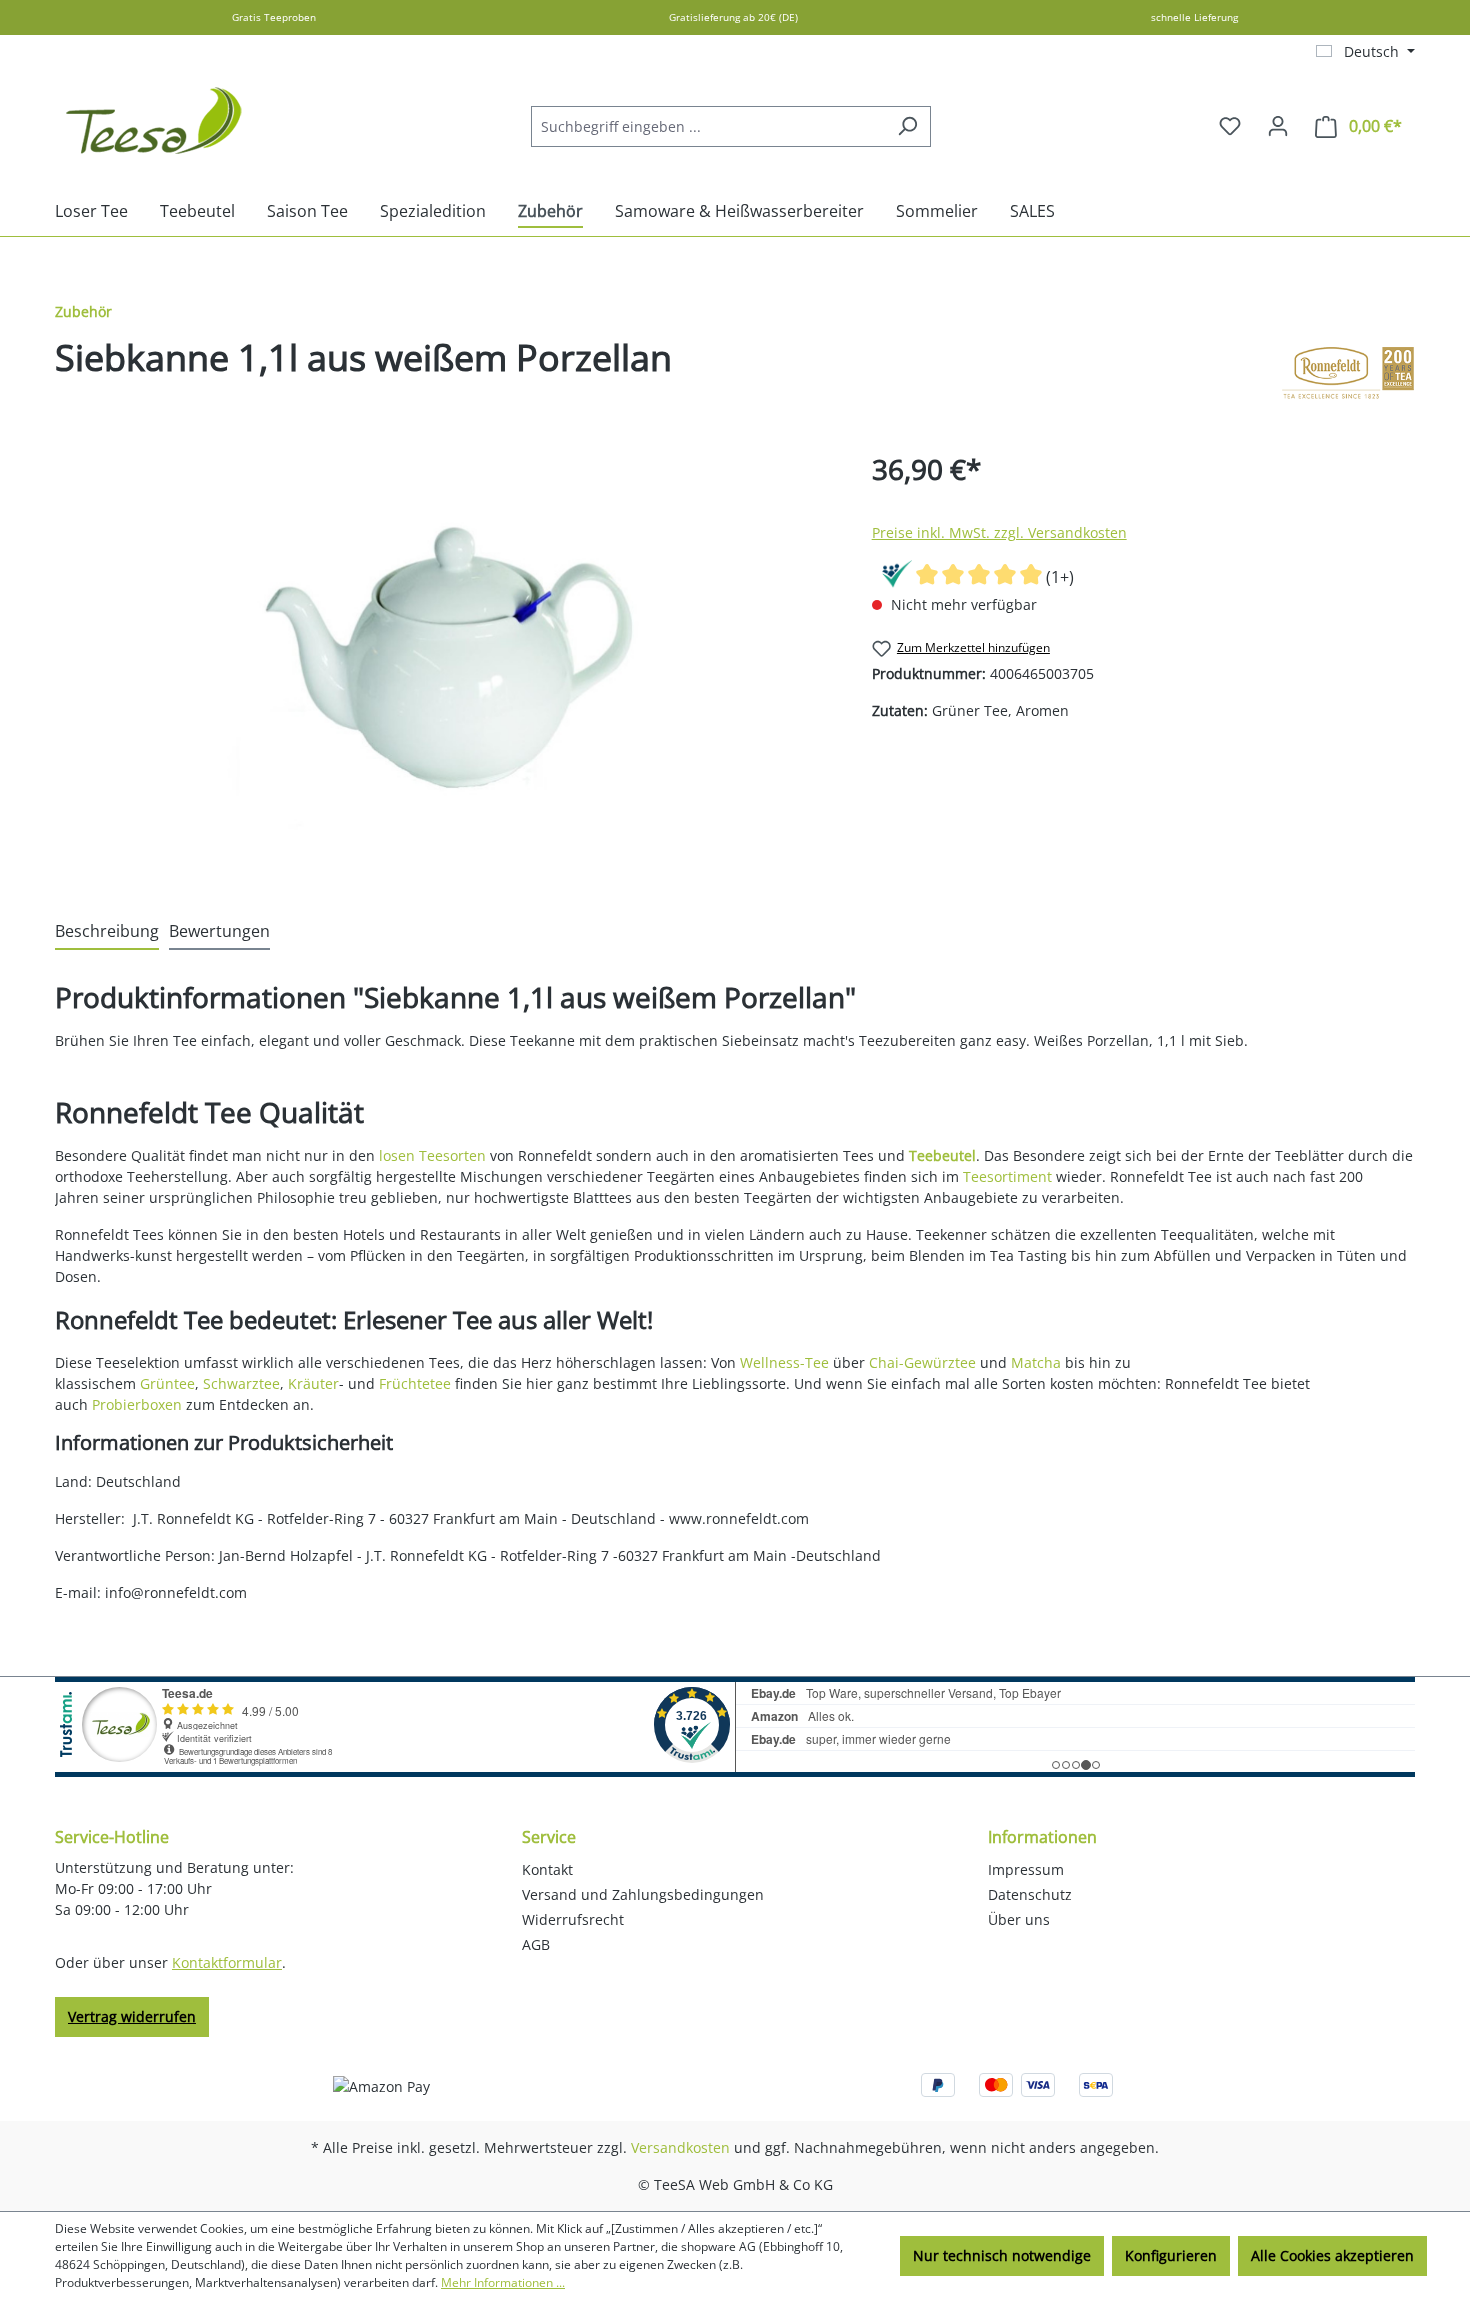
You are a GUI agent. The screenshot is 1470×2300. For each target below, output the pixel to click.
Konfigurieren (1171, 2255)
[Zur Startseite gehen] (155, 122)
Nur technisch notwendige (1002, 2255)
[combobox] (708, 126)
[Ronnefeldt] (1348, 373)
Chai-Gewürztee (922, 1362)
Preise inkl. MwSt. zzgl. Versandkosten (999, 532)
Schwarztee (241, 1383)
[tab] (107, 932)
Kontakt (547, 1869)
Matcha (1036, 1362)
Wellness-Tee (784, 1362)
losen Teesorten (432, 1155)
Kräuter (313, 1383)
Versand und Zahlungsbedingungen (643, 1894)
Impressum (1026, 1869)
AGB (536, 1944)
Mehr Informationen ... (503, 2282)
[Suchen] (907, 126)
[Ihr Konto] (1278, 126)
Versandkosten (680, 2147)
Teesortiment (1007, 1176)
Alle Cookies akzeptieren (1332, 2255)
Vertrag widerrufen (132, 2016)
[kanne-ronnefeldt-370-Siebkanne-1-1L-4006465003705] (443, 662)
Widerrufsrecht (573, 1919)
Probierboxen (137, 1404)
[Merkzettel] (1230, 126)
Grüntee (167, 1383)
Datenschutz (1030, 1894)
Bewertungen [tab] (219, 931)
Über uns (1019, 1919)
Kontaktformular (227, 1962)
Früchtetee (415, 1383)
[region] (443, 663)
